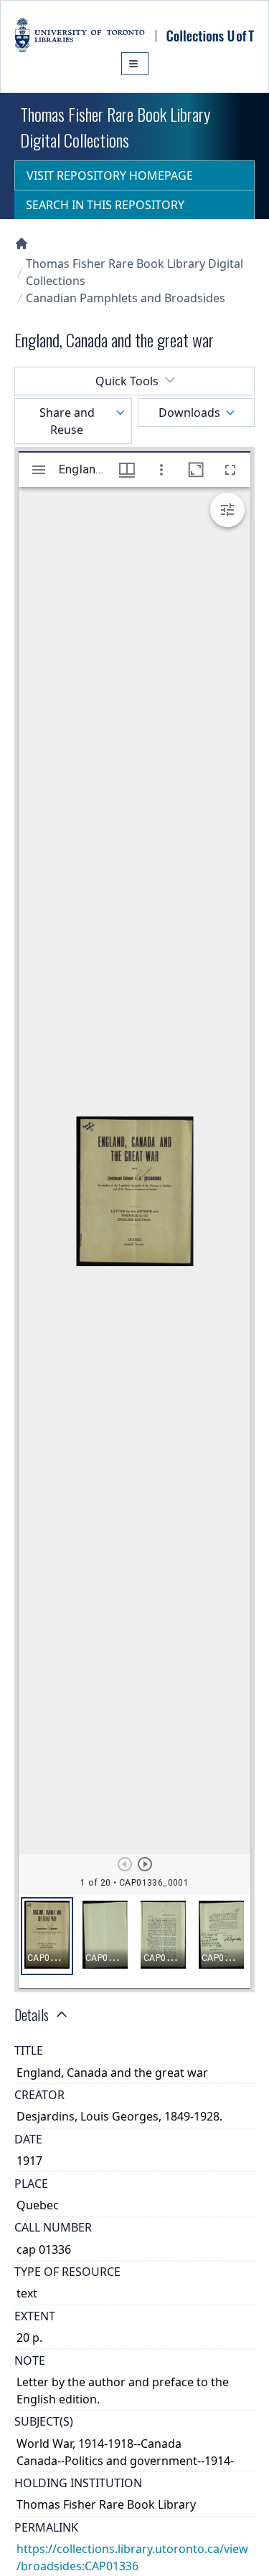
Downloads (189, 413)
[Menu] (135, 64)
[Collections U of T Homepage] (22, 243)
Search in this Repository (105, 205)
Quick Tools (127, 381)
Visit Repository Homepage (110, 175)
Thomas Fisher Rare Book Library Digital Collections (134, 272)
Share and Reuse (67, 421)
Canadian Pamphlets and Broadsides (126, 298)
